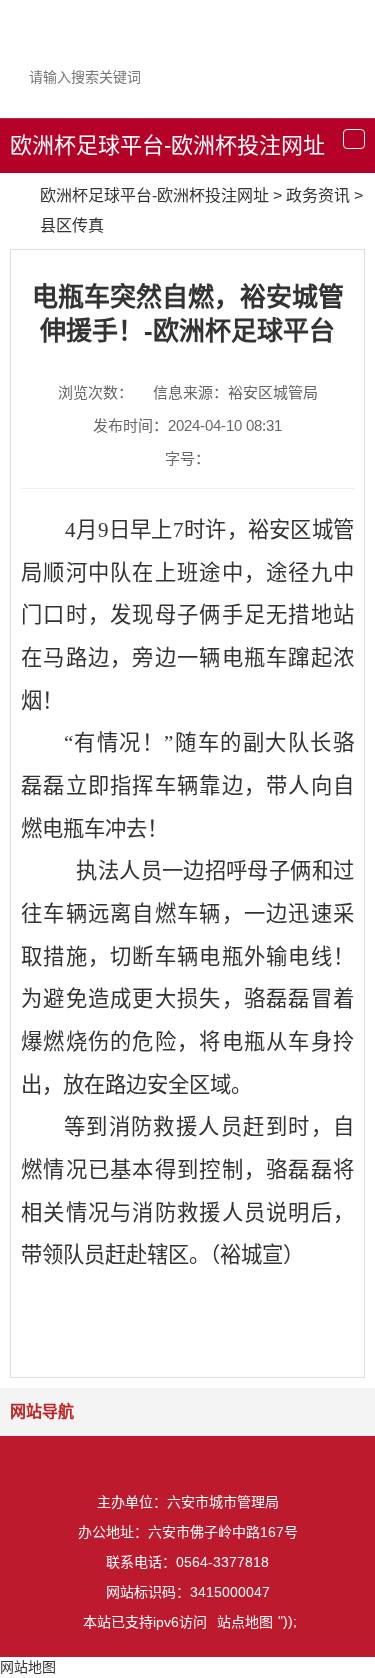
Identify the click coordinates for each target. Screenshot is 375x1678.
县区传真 (72, 225)
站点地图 (245, 1622)
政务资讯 (318, 195)
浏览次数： (95, 392)
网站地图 (28, 1667)
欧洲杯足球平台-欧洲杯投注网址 (167, 145)
